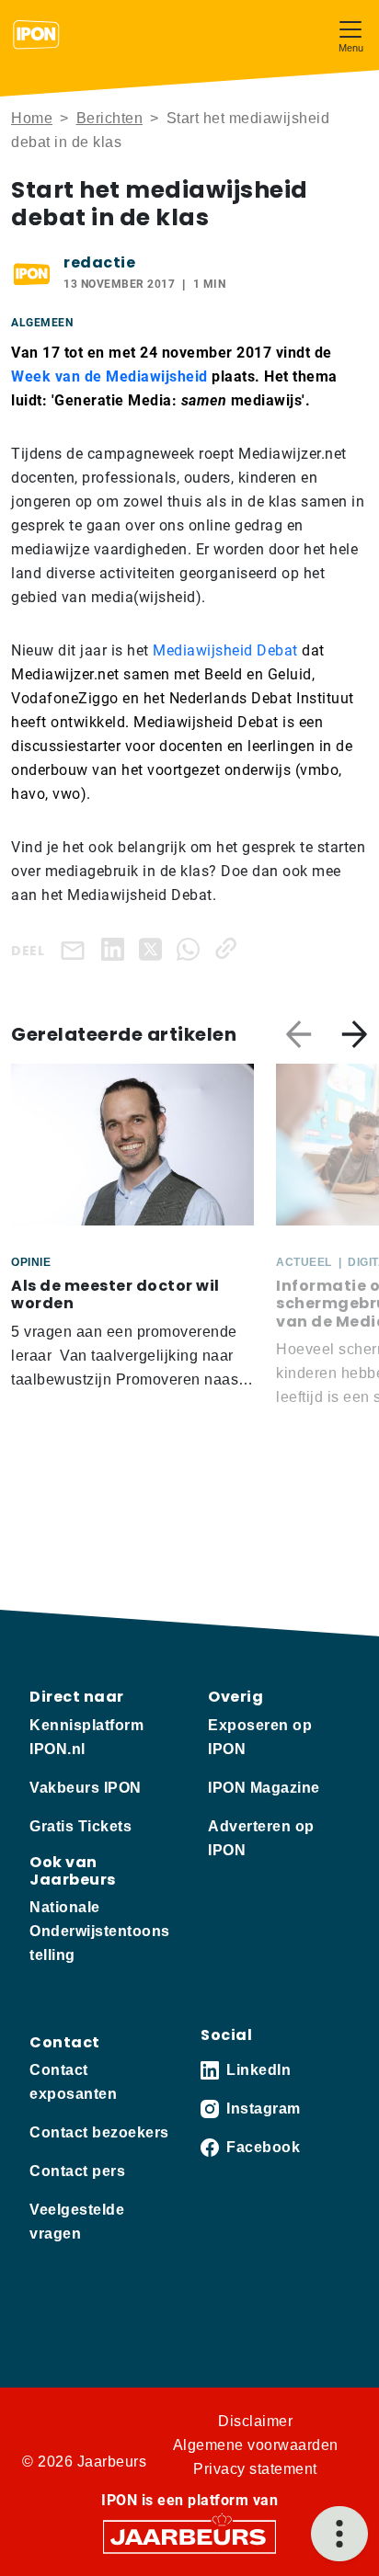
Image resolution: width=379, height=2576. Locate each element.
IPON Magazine (264, 1788)
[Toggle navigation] (350, 34)
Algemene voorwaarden (256, 2445)
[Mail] (76, 949)
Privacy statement (255, 2469)
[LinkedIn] (116, 948)
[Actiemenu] (339, 2534)
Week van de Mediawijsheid (109, 376)
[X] (154, 948)
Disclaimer (255, 2421)
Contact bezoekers (99, 2132)
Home (32, 118)
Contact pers (77, 2171)
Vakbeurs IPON (86, 1788)
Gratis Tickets (80, 1826)
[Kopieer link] (230, 948)
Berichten (110, 118)
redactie (99, 262)
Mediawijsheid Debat (225, 650)
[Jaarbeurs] (189, 2536)
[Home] (36, 35)
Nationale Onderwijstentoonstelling (100, 1931)
